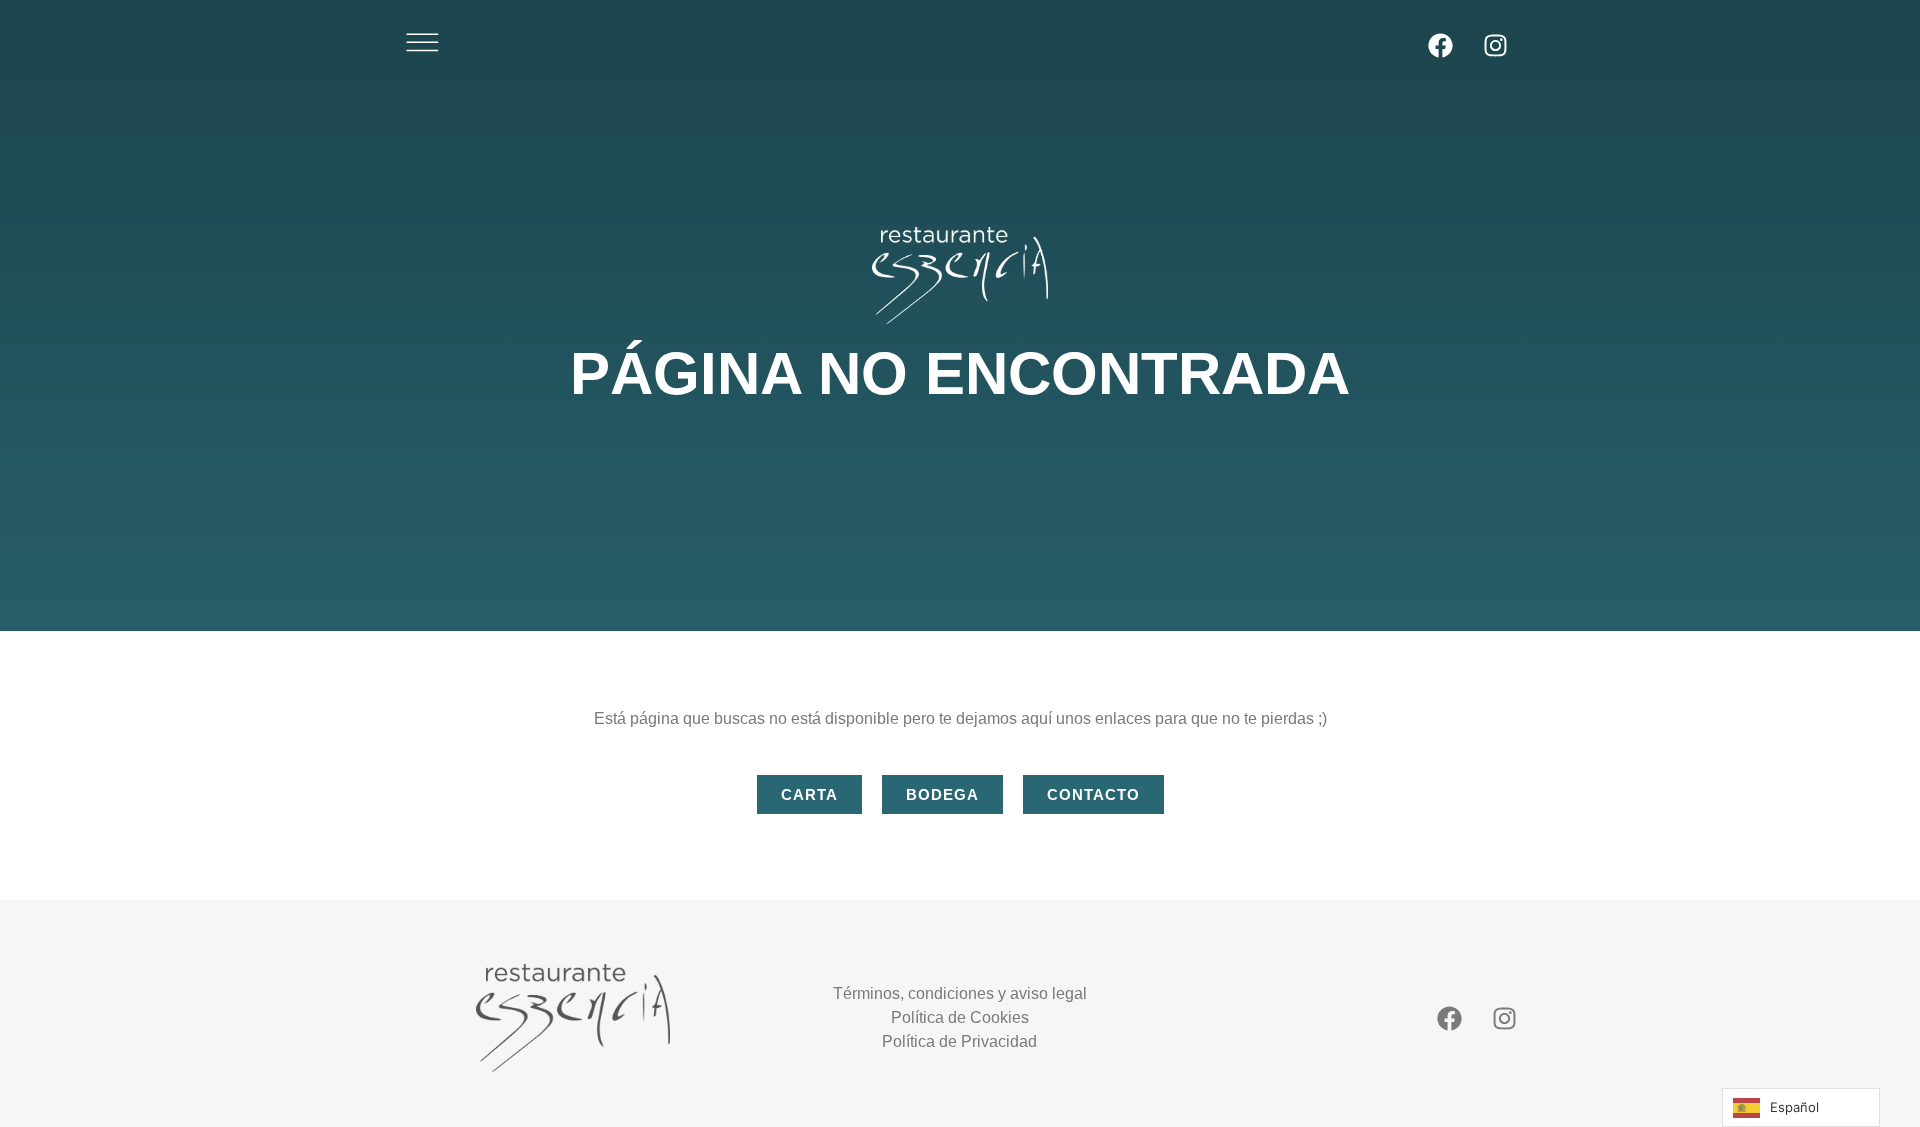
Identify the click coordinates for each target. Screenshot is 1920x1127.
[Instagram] (1495, 45)
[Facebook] (1440, 45)
